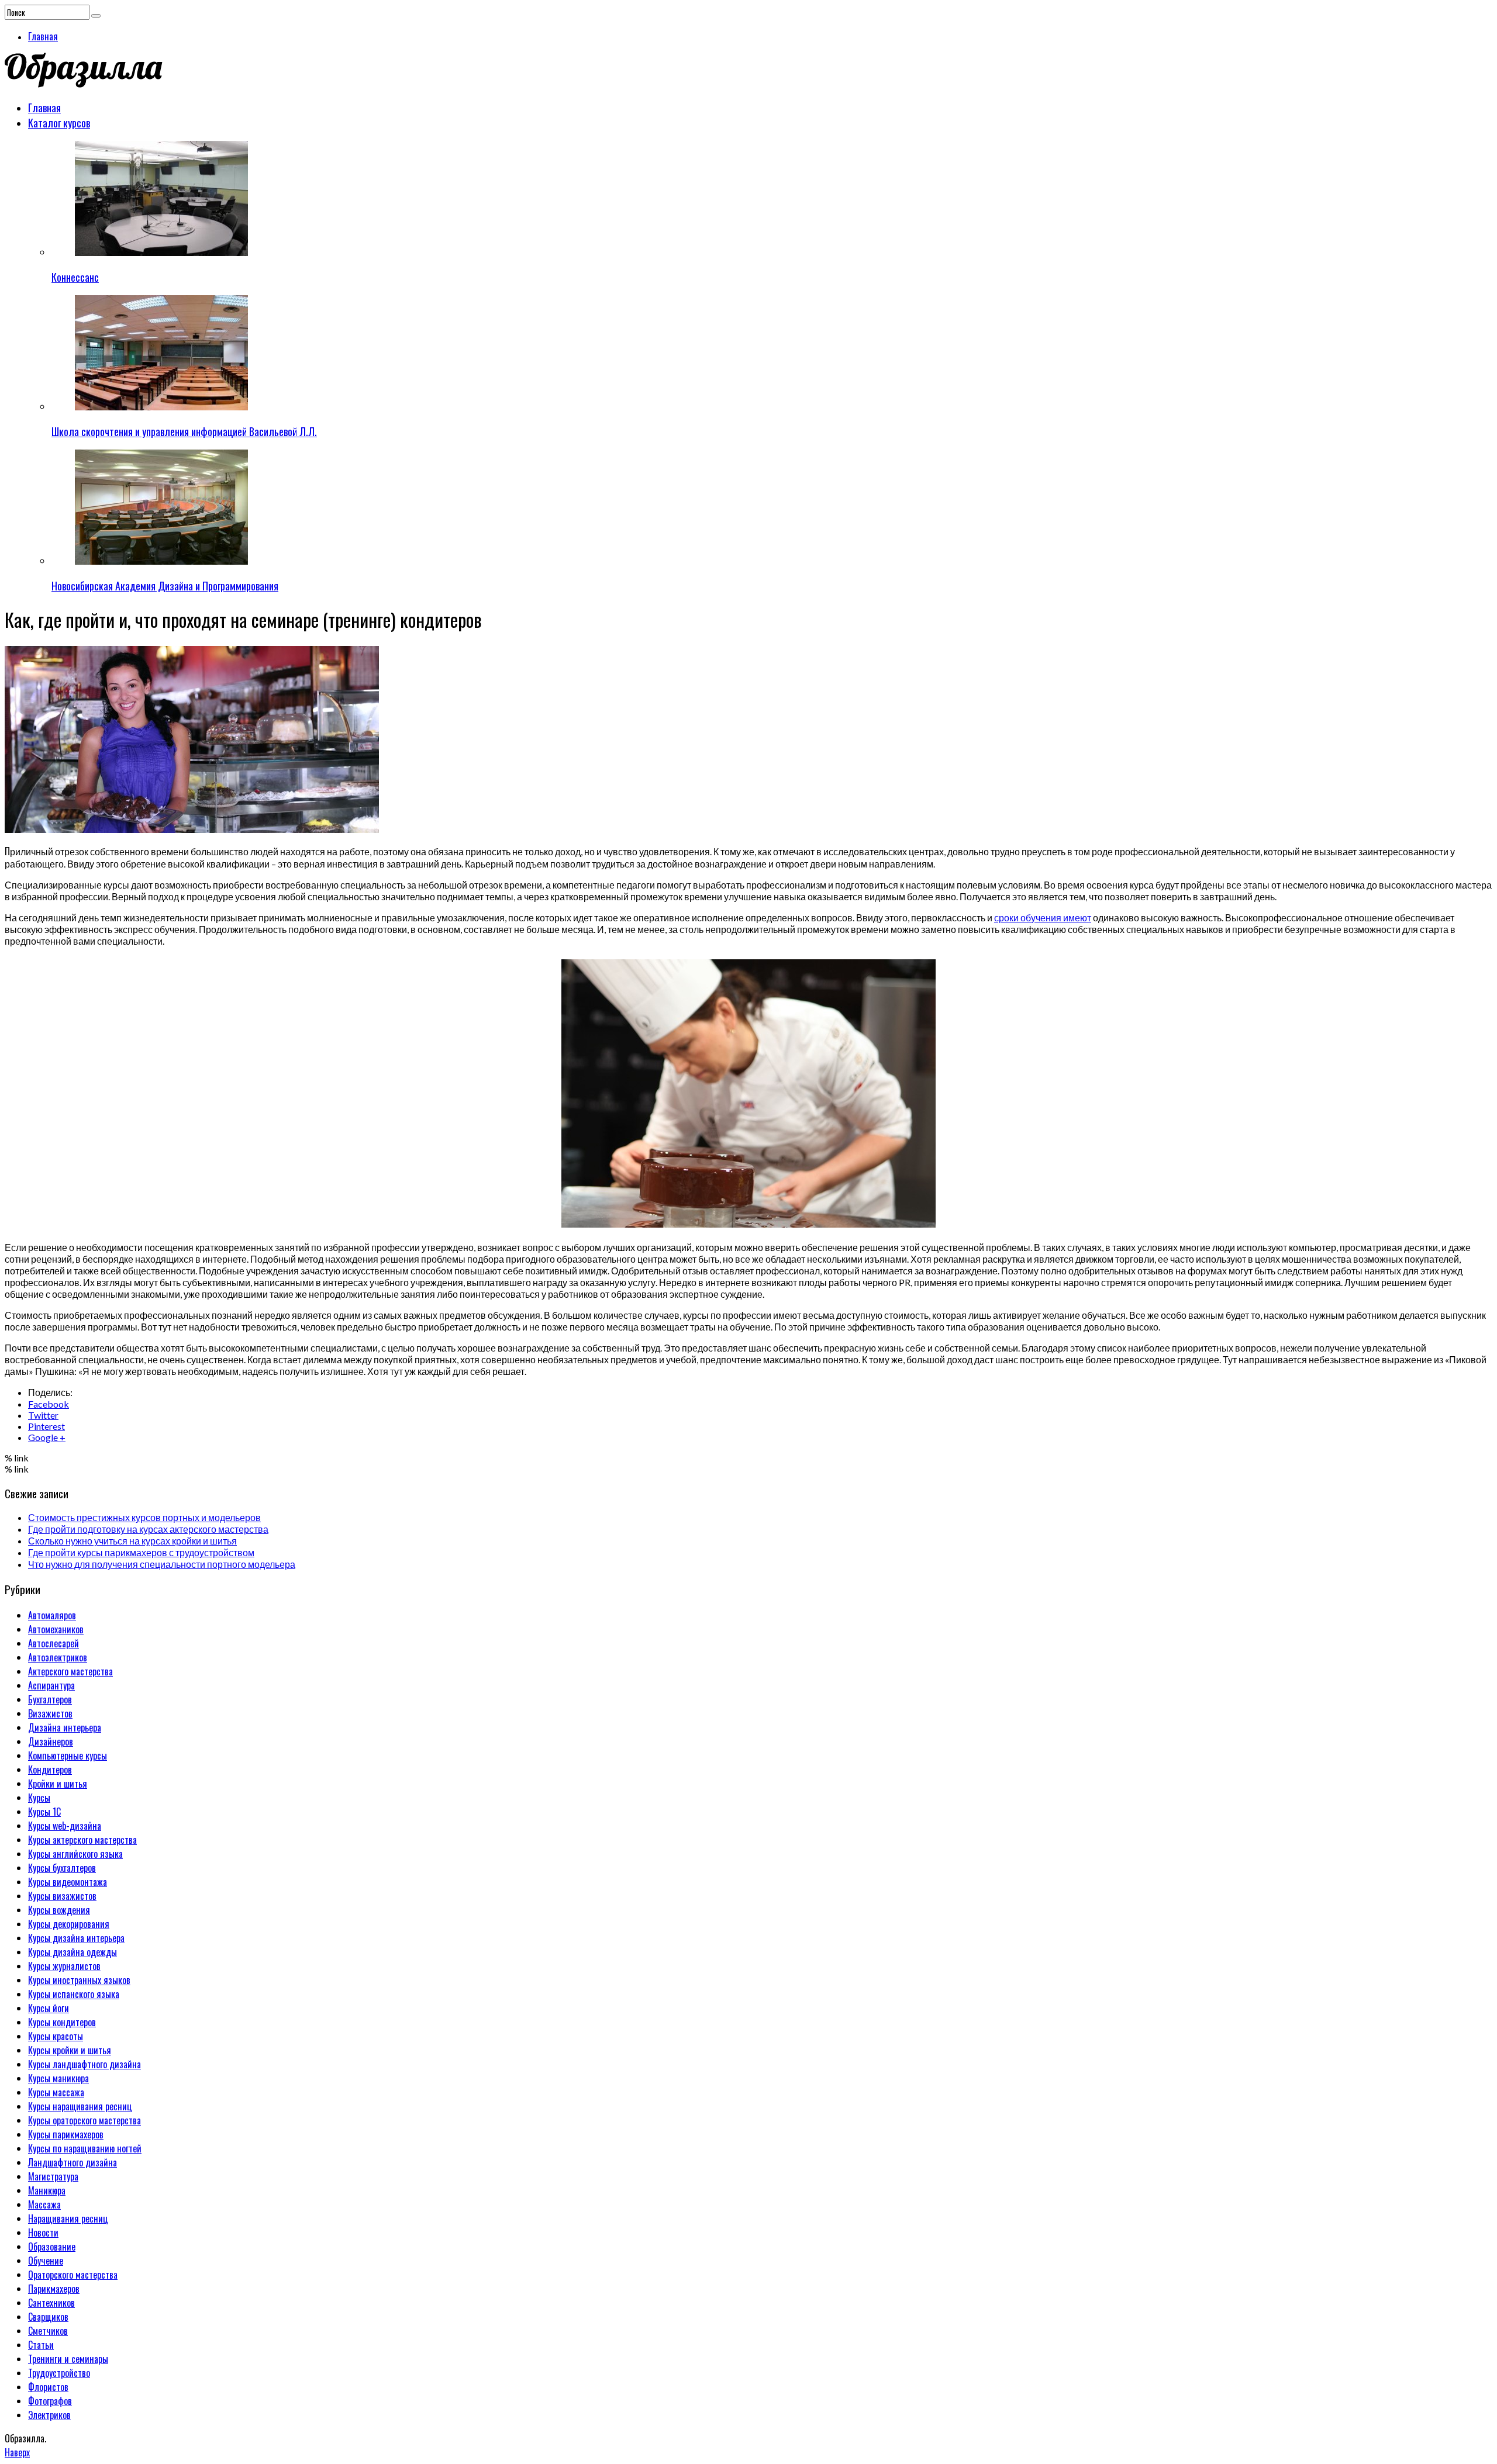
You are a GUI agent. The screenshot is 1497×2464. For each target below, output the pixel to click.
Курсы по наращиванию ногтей (85, 2148)
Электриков (49, 2415)
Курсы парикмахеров (66, 2134)
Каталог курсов (59, 123)
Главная (43, 36)
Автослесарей (54, 1643)
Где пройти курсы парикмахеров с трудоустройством (141, 1552)
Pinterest (46, 1426)
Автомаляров (52, 1615)
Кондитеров (50, 1770)
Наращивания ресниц (68, 2218)
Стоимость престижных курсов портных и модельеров (144, 1517)
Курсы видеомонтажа (68, 1882)
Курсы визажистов (62, 1896)
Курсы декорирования (69, 1924)
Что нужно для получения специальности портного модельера (162, 1564)
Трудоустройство (59, 2373)
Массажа (44, 2204)
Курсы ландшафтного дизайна (84, 2064)
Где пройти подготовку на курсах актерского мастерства (148, 1529)
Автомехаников (56, 1629)
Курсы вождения (59, 1910)
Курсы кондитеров (62, 2022)
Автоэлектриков (58, 1657)
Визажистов (50, 1713)
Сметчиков (48, 2331)
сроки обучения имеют (1043, 917)
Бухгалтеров (50, 1699)
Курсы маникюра (58, 2078)
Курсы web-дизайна (65, 1826)
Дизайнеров (51, 1741)
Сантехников (51, 2303)
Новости (43, 2233)
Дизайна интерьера (65, 1727)
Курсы (39, 1798)
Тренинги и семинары (68, 2359)
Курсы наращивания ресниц (80, 2106)
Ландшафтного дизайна (73, 2162)
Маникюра (47, 2190)
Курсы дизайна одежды (73, 1952)
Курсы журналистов (64, 1966)
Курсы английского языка (75, 1854)
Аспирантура (51, 1685)
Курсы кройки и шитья (70, 2050)
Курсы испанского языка (74, 1994)
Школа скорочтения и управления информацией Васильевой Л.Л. (184, 431)
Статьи (41, 2345)
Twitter (43, 1415)
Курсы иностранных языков (79, 1980)
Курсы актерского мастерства (82, 1840)
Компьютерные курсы (68, 1755)
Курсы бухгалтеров (62, 1868)
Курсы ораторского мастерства (84, 2120)
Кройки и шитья (58, 1784)
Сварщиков (48, 2317)
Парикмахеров (54, 2289)
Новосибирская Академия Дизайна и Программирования (165, 586)
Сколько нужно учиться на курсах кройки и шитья (132, 1541)
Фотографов (50, 2401)
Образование (52, 2247)
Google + (47, 1437)
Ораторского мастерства (73, 2275)
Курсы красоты (56, 2036)
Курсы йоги (49, 2008)
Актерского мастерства (70, 1671)
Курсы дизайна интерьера (76, 1938)
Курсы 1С (44, 1812)
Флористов (48, 2387)
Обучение (46, 2261)
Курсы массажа (56, 2092)
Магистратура (53, 2176)
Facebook (49, 1404)
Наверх (17, 2452)
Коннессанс (75, 277)
